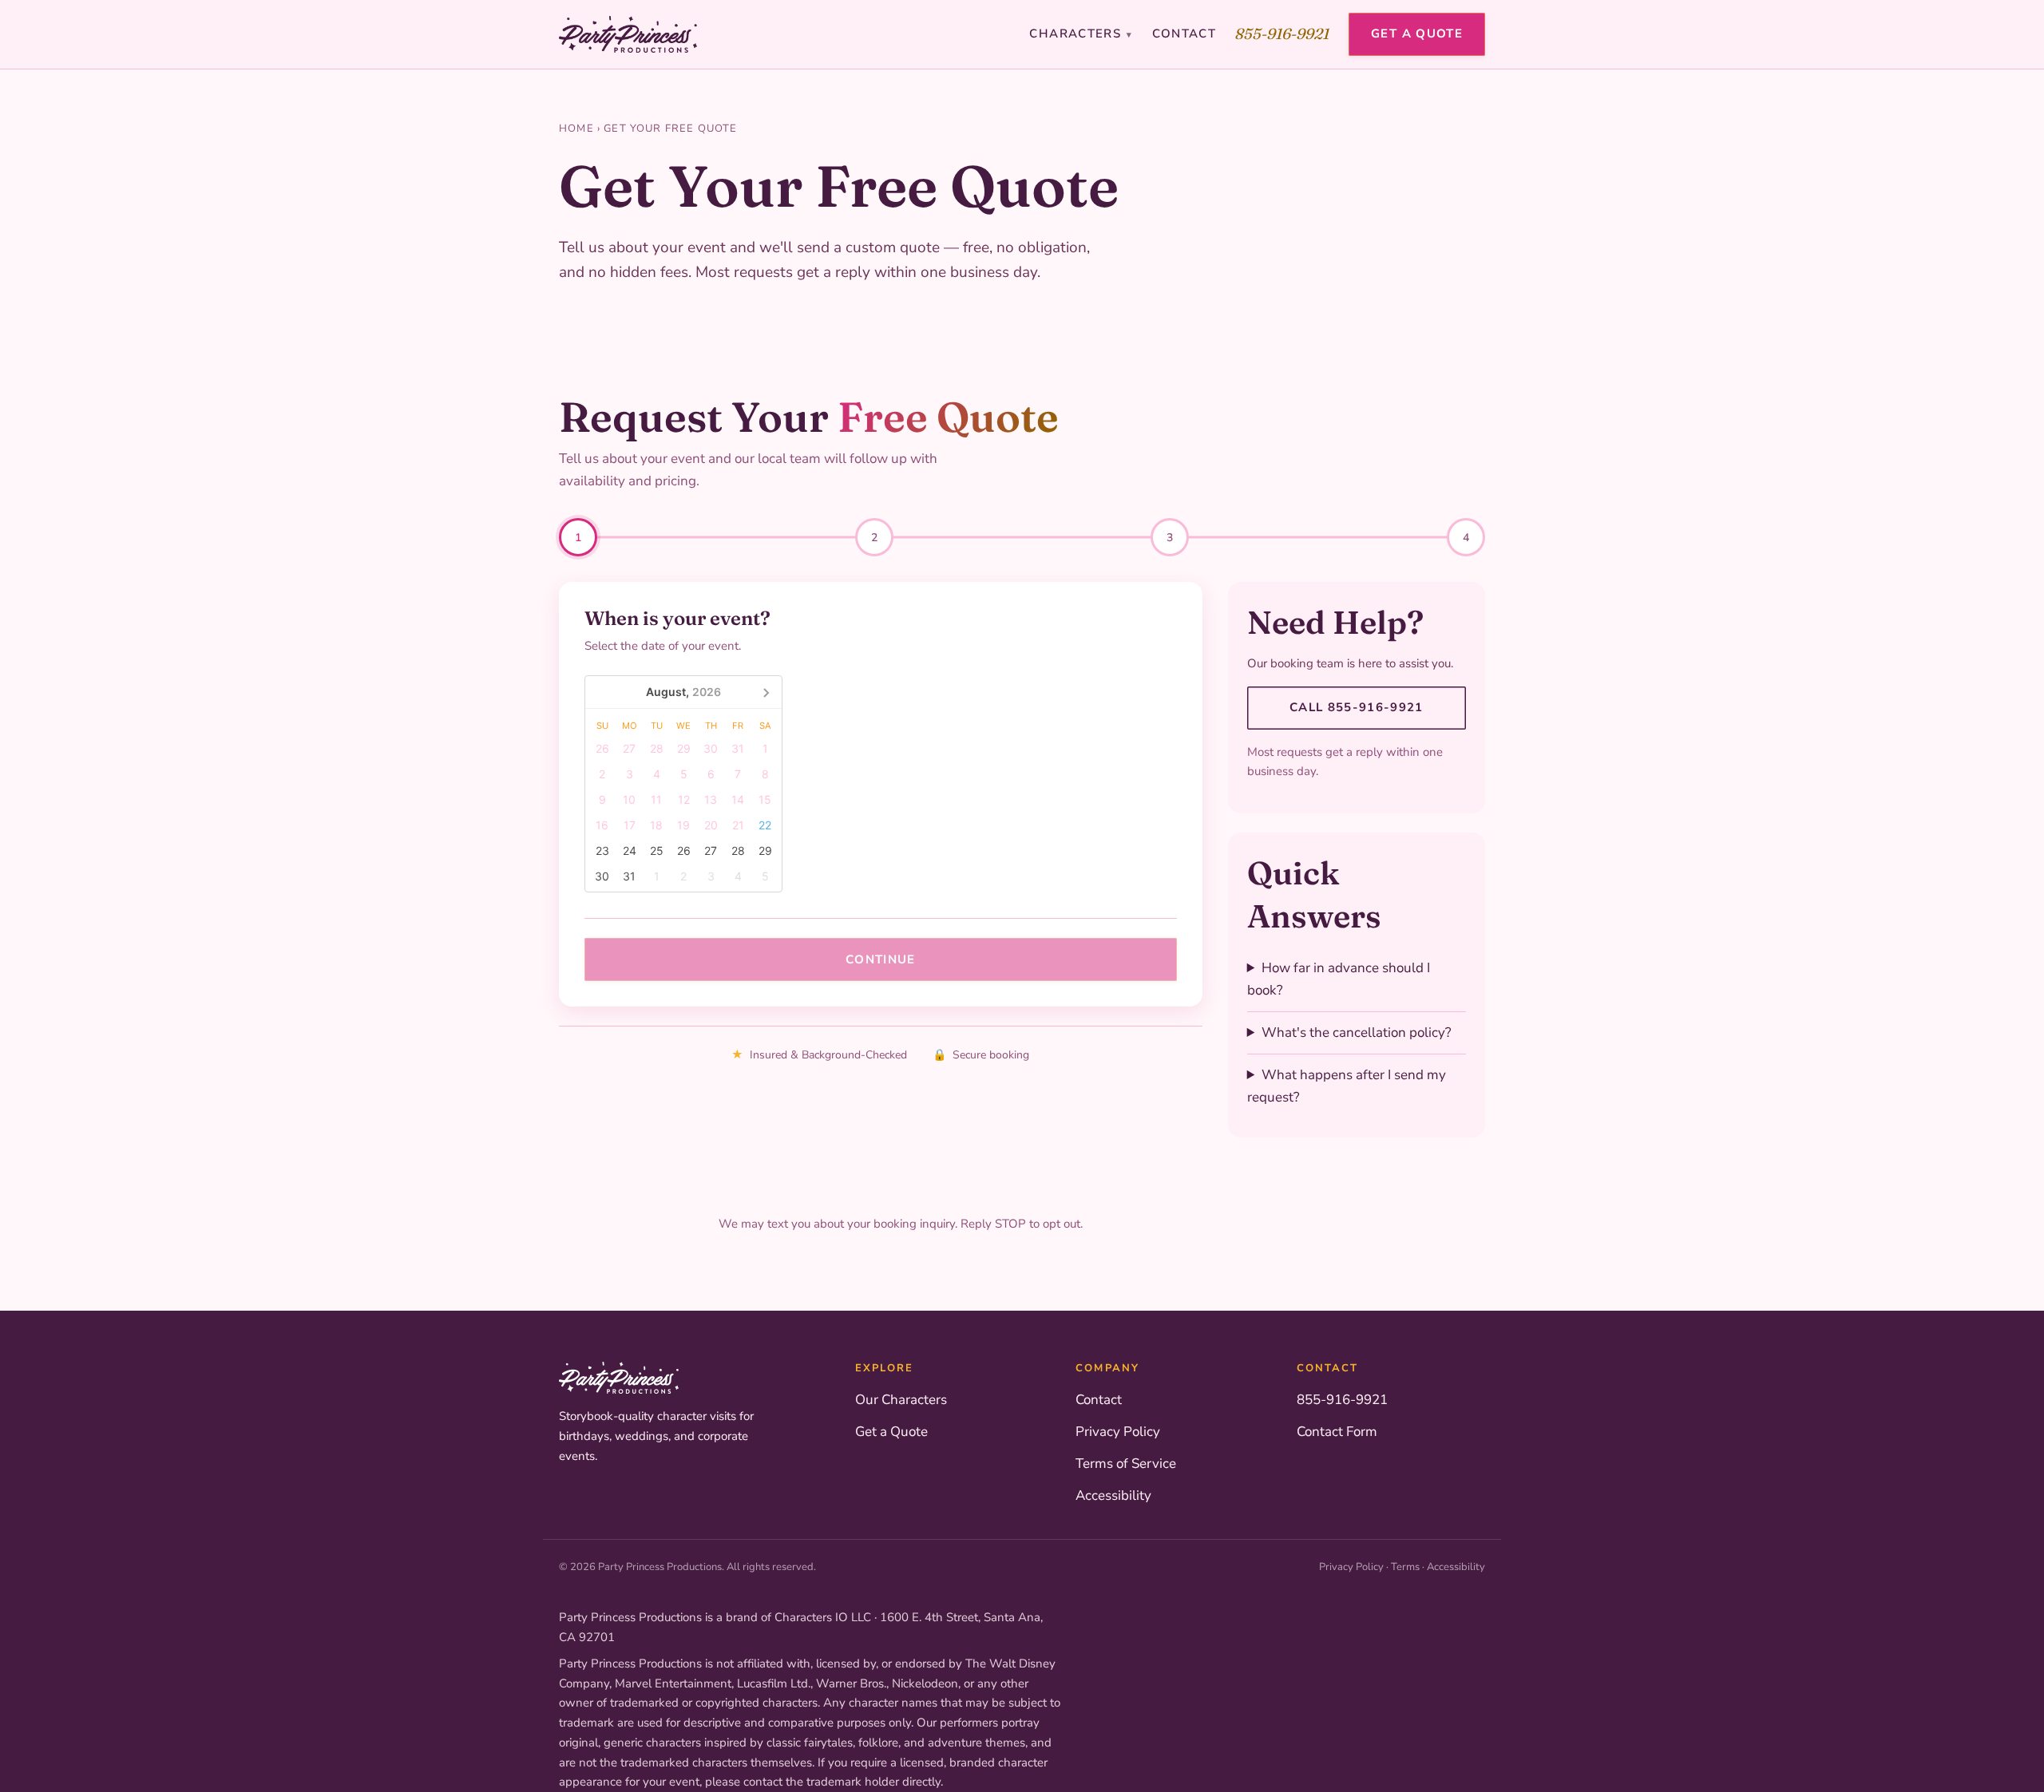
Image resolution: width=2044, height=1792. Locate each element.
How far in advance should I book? (1339, 979)
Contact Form (1337, 1432)
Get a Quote (1417, 34)
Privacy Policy (1118, 1432)
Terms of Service (1126, 1464)
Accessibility (1113, 1495)
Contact (1184, 34)
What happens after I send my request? (1347, 1086)
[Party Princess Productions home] (628, 34)
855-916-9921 (1282, 34)
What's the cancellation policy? (1357, 1032)
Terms (1405, 1567)
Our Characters (901, 1400)
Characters (1081, 34)
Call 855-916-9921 (1357, 707)
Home (576, 129)
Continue (881, 959)
